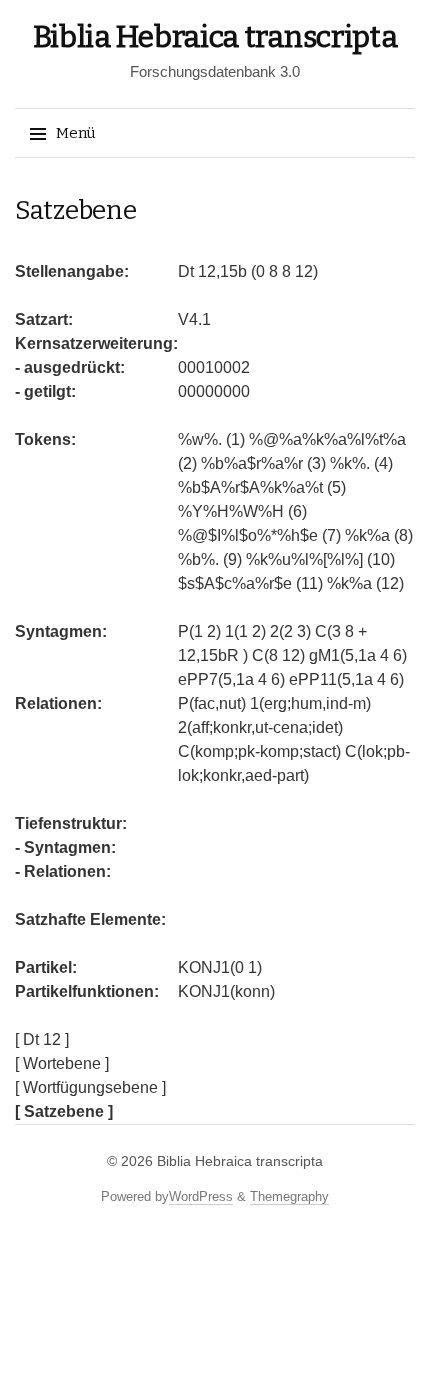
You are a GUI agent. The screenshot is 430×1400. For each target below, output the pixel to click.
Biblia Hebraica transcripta (215, 37)
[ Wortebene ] (62, 1063)
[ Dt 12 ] (42, 1039)
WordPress (201, 1196)
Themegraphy (289, 1196)
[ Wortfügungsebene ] (90, 1087)
